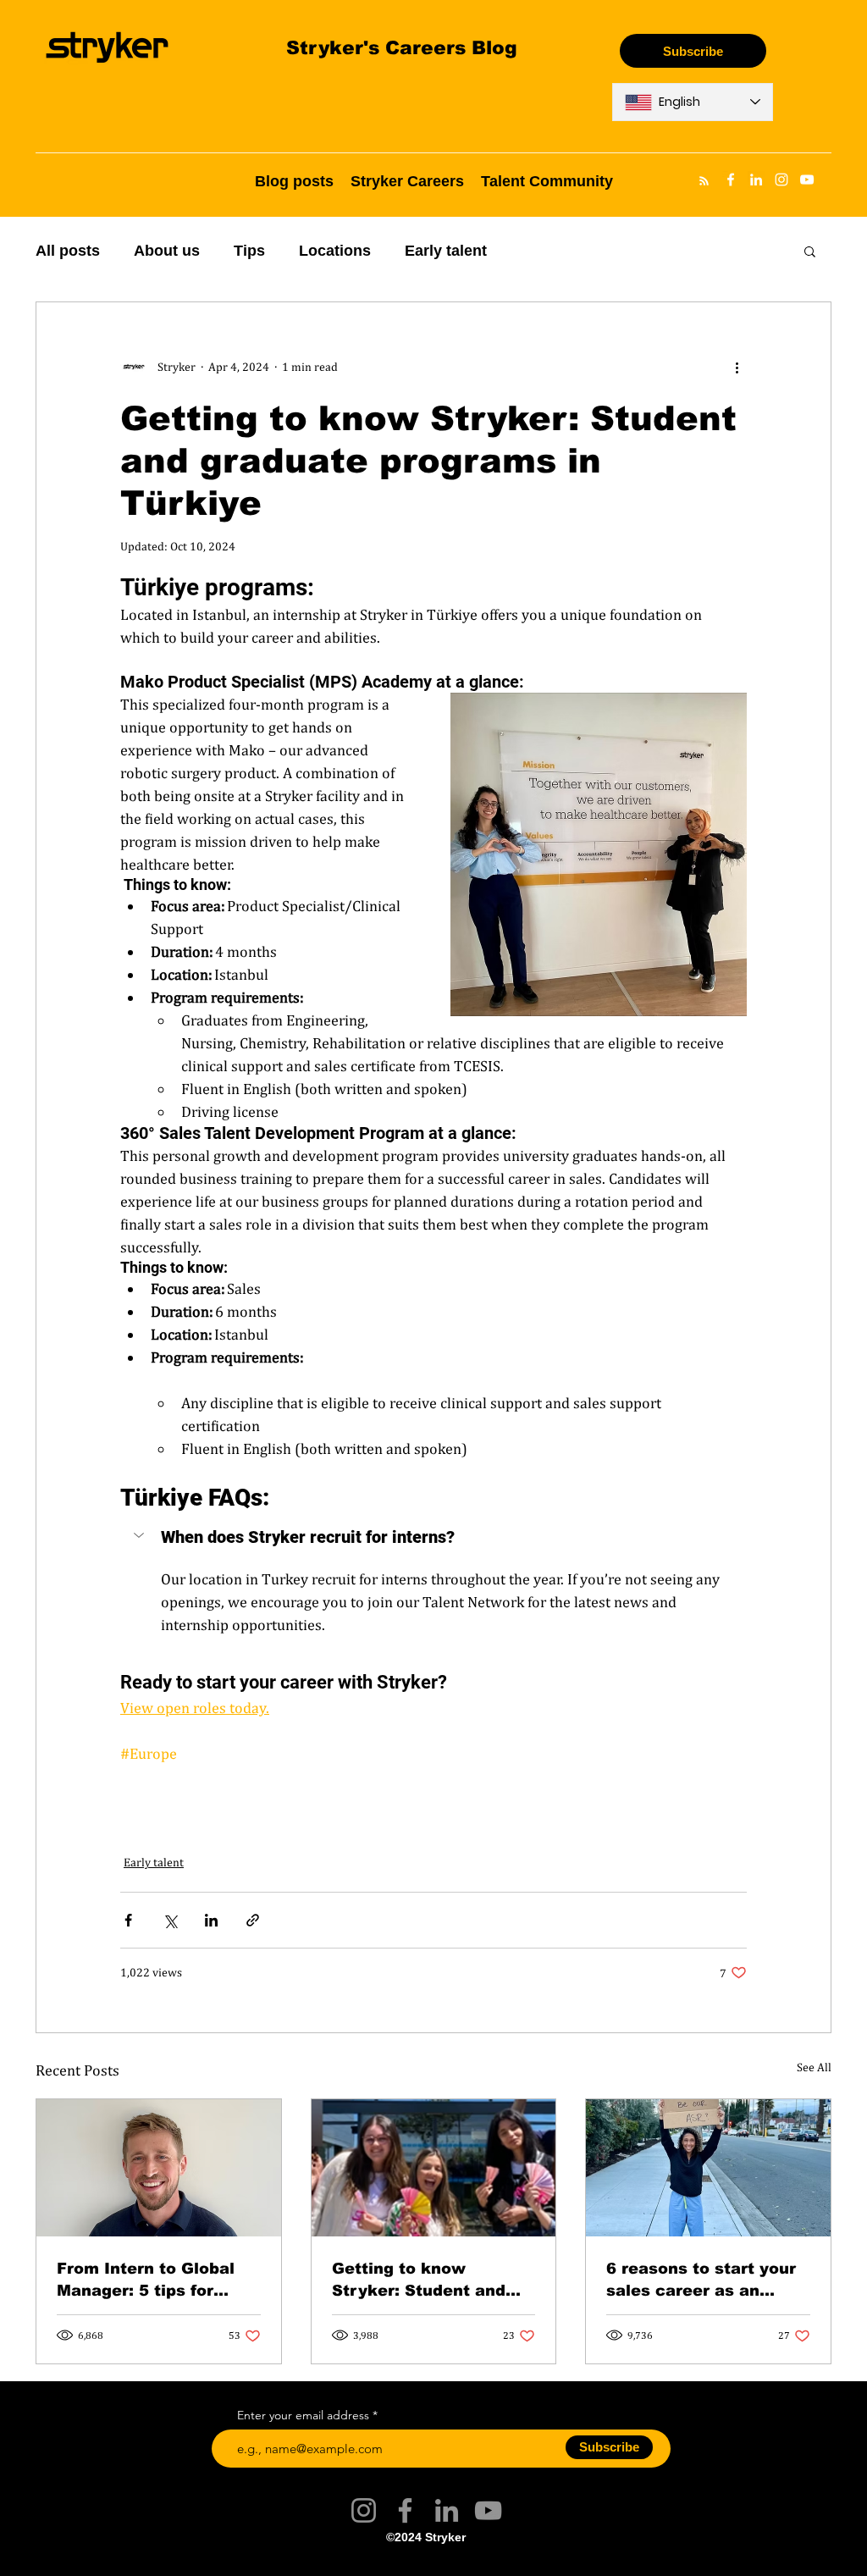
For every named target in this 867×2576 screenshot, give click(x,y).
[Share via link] (253, 1920)
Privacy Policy (503, 2562)
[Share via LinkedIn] (211, 1920)
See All (814, 2067)
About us (167, 251)
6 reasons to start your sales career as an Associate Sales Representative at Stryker (701, 2279)
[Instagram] (364, 2510)
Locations (335, 251)
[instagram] (781, 180)
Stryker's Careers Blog (402, 47)
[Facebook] (405, 2510)
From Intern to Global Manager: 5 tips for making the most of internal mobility (146, 2279)
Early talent (446, 251)
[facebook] (731, 180)
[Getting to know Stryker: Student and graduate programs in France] (434, 2168)
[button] (810, 251)
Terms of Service (362, 2562)
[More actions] (737, 367)
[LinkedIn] (447, 2510)
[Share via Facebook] (128, 1920)
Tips (249, 251)
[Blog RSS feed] (704, 182)
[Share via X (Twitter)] (170, 1920)
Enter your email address (303, 2415)
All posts (68, 251)
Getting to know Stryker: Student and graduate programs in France (421, 2279)
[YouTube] (488, 2510)
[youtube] (807, 180)
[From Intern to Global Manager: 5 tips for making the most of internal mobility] (159, 2168)
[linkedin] (756, 180)
